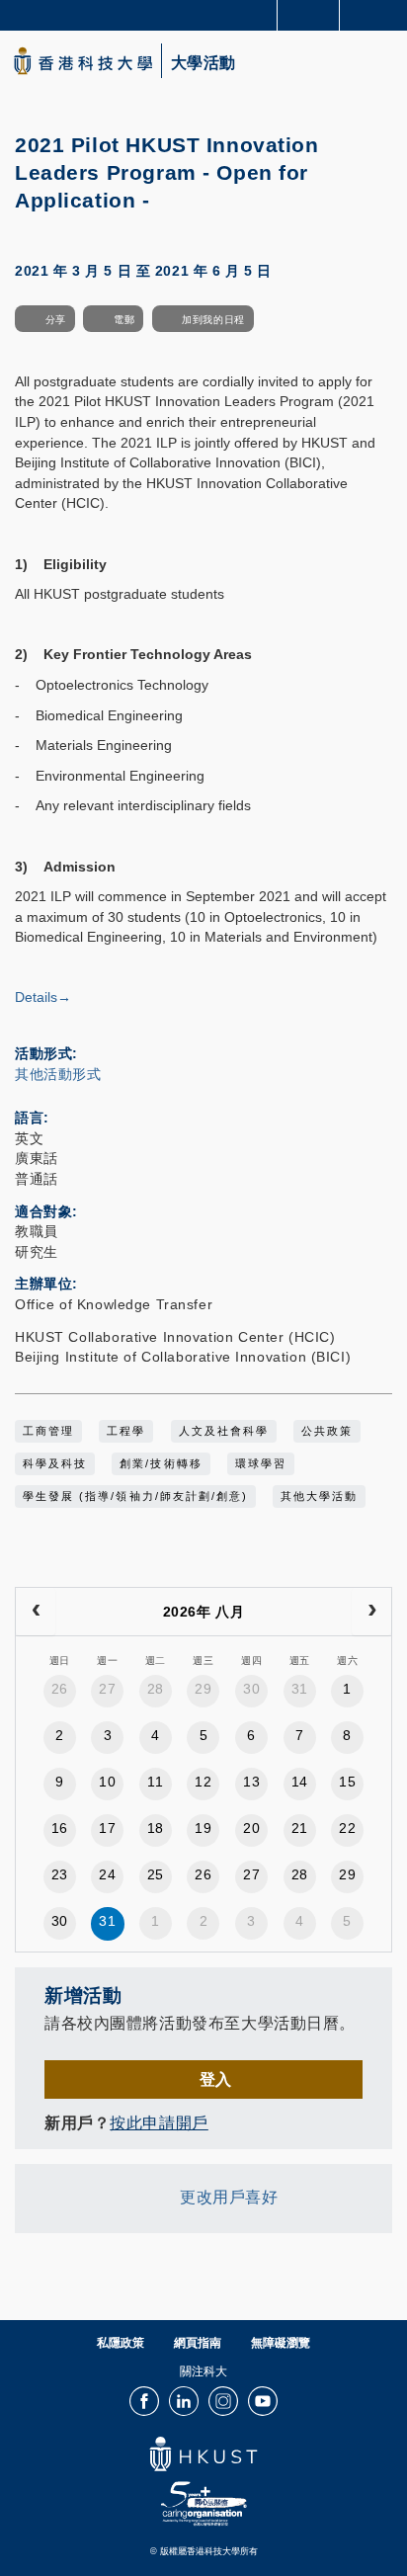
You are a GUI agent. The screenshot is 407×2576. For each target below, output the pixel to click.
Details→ (43, 997)
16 (60, 1828)
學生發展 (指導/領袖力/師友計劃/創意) (135, 1496)
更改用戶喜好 (229, 2197)
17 (107, 1828)
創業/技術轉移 (161, 1463)
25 (156, 1874)
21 (300, 1828)
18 (156, 1828)
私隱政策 (121, 2343)
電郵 (124, 320)
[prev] (36, 1612)
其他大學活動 (319, 1496)
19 (203, 1828)
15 (347, 1782)
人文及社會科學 (224, 1431)
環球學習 (261, 1463)
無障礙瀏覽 (281, 2343)
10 (107, 1782)
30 (251, 1689)
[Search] (377, 14)
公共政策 (327, 1431)
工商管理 (48, 1431)
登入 (216, 2079)
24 (107, 1874)
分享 (56, 320)
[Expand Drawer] (309, 15)
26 (60, 1689)
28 (156, 1689)
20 (251, 1828)
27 (107, 1689)
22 (347, 1828)
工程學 (126, 1431)
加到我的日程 (213, 320)
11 (155, 1782)
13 (251, 1782)
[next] (371, 1612)
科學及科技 (55, 1463)
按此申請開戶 (159, 2122)
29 (203, 1689)
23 (60, 1874)
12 (203, 1782)
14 (300, 1782)
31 (300, 1689)
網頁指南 (198, 2343)
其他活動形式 (58, 1074)
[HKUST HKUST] (83, 61)
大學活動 (203, 63)
